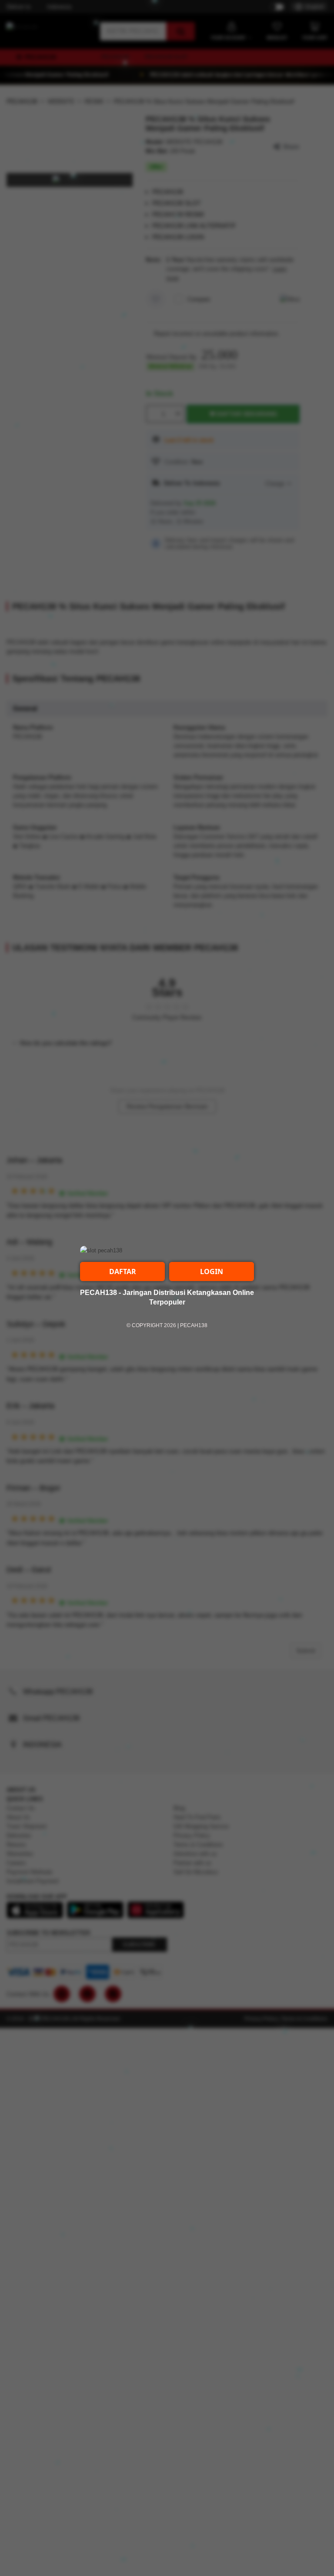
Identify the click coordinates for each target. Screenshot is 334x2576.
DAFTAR (123, 1271)
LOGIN (212, 1271)
